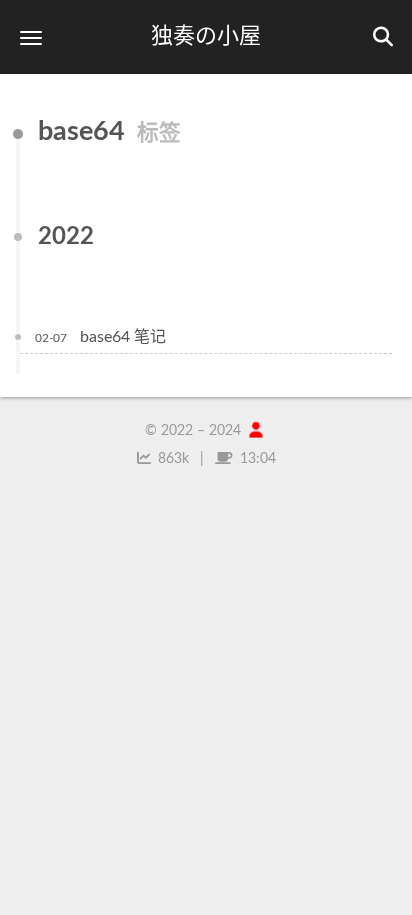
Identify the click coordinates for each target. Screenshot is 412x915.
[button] (31, 37)
